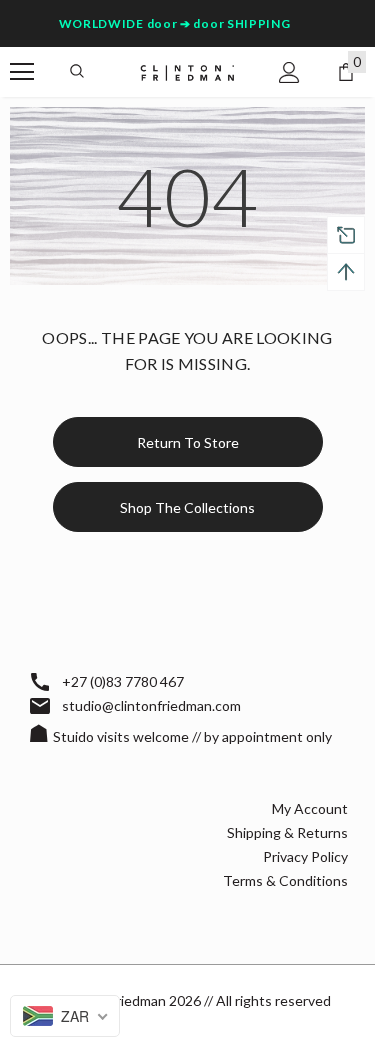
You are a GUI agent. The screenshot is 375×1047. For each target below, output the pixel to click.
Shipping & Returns (287, 832)
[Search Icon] (77, 72)
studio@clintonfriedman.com (151, 705)
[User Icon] (289, 72)
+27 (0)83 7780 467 (123, 681)
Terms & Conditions (285, 880)
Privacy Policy (305, 856)
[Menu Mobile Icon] (22, 72)
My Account (310, 808)
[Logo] (187, 71)
